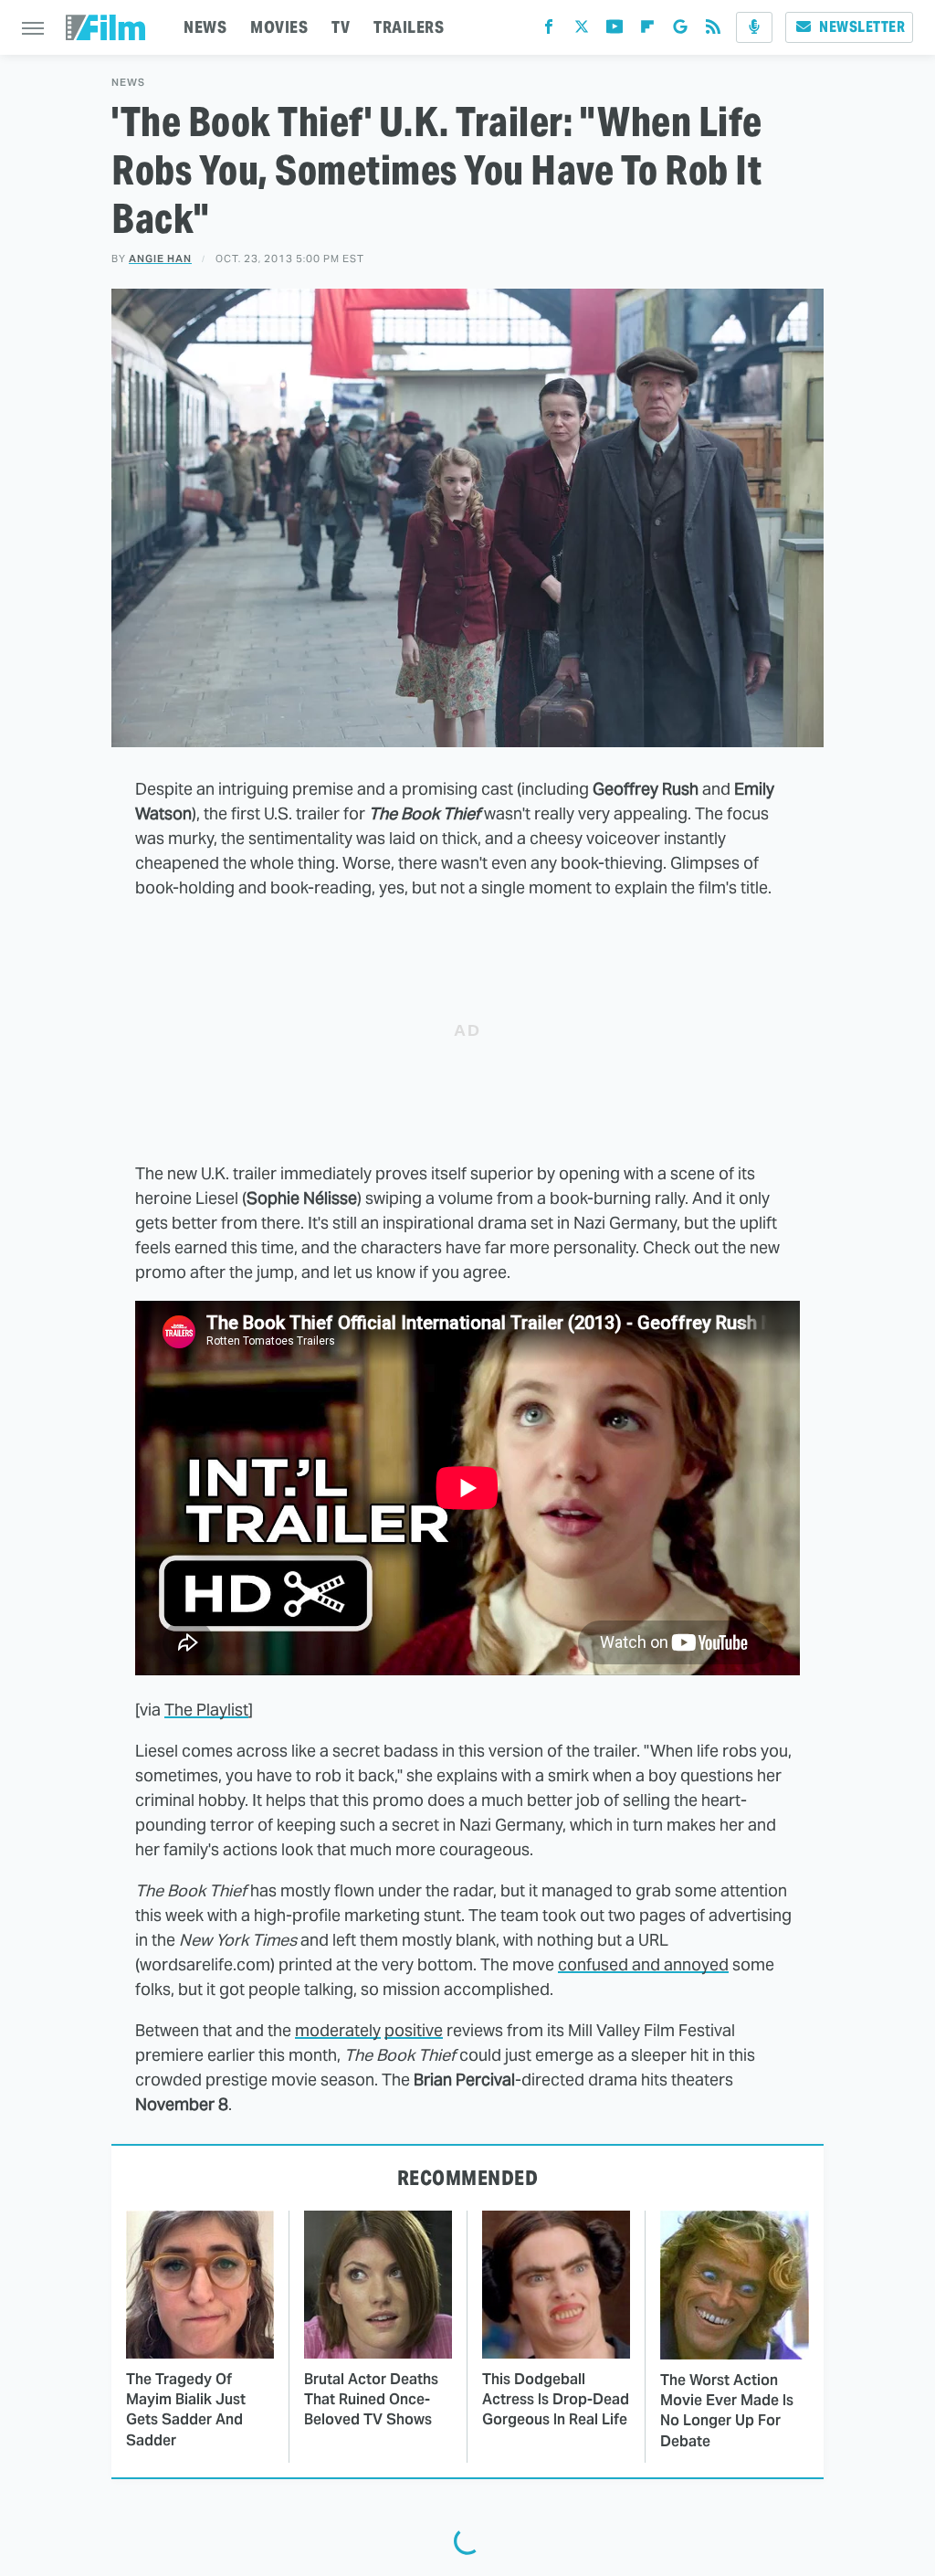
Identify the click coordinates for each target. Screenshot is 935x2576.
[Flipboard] (647, 31)
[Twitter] (582, 31)
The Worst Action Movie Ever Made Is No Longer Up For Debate (727, 2411)
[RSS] (713, 31)
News (128, 83)
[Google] (680, 31)
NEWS (205, 27)
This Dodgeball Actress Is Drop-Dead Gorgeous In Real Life (556, 2400)
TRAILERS (409, 27)
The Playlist (206, 1710)
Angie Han (160, 259)
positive (414, 2030)
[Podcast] (754, 27)
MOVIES (279, 27)
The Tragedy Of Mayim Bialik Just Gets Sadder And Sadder (186, 2410)
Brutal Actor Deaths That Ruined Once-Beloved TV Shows (371, 2400)
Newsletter (862, 27)
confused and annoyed (643, 1964)
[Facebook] (549, 31)
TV (341, 27)
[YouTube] (615, 31)
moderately (338, 2030)
